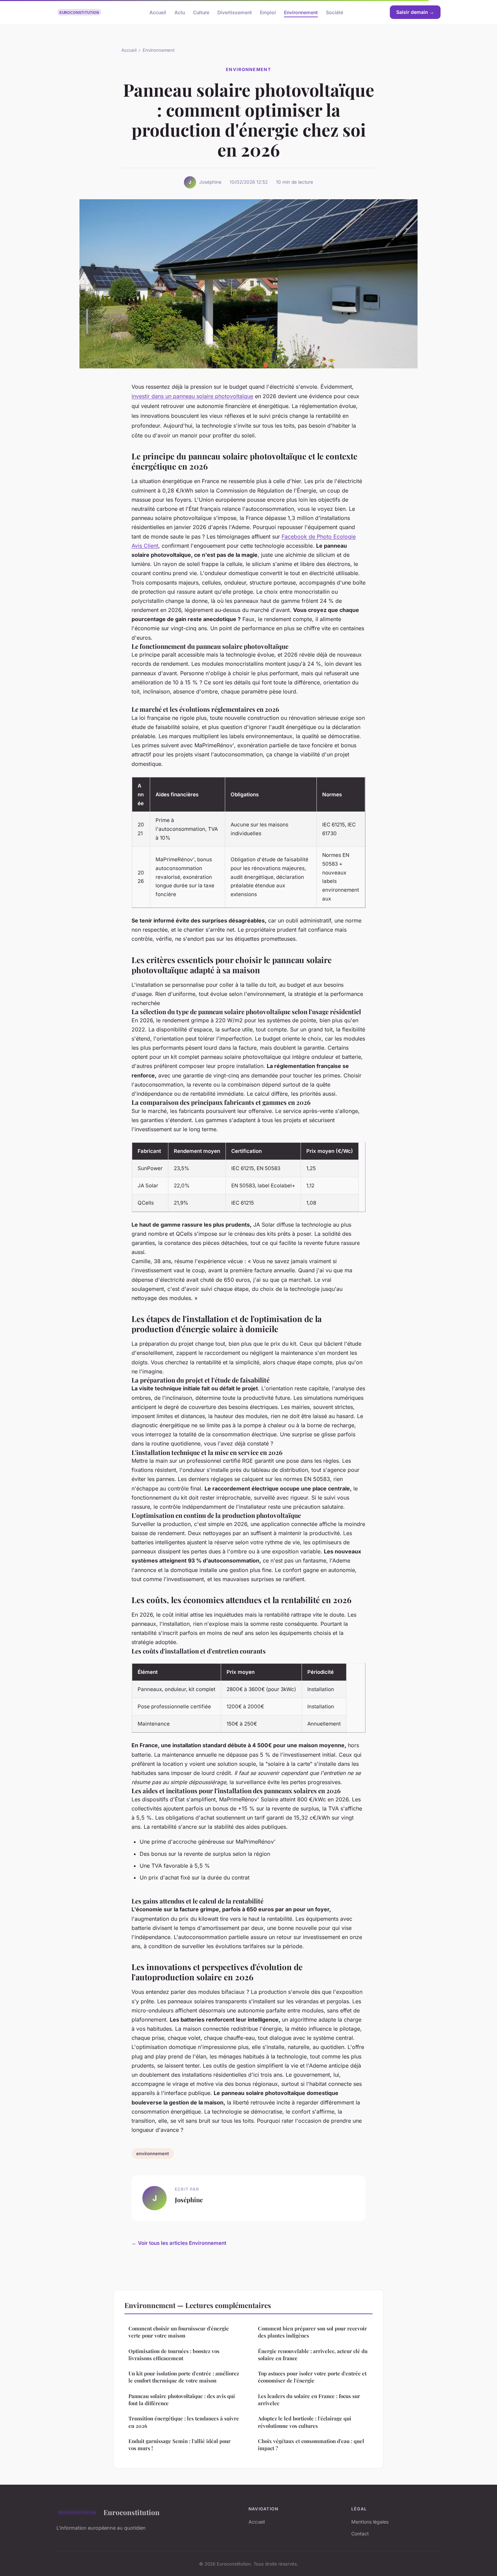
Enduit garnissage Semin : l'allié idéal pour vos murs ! (180, 2445)
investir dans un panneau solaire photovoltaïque (192, 396)
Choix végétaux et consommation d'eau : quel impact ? (311, 2445)
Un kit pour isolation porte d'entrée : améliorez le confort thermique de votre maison (184, 2377)
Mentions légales (370, 2522)
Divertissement (235, 12)
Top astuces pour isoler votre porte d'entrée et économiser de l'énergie (312, 2377)
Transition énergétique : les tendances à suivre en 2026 (184, 2422)
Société (335, 12)
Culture (201, 12)
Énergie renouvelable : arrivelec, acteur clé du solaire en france (313, 2355)
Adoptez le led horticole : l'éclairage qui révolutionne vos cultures (305, 2422)
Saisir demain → (415, 12)
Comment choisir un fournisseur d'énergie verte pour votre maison (179, 2332)
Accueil (158, 12)
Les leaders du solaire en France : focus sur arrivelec (309, 2400)
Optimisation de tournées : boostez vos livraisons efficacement (174, 2355)
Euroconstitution (132, 2512)
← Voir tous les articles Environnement (179, 2243)
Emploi (268, 12)
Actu (180, 12)
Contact (360, 2534)
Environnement (301, 12)
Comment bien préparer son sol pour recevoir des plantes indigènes (312, 2332)
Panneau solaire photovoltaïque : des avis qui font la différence (182, 2400)
